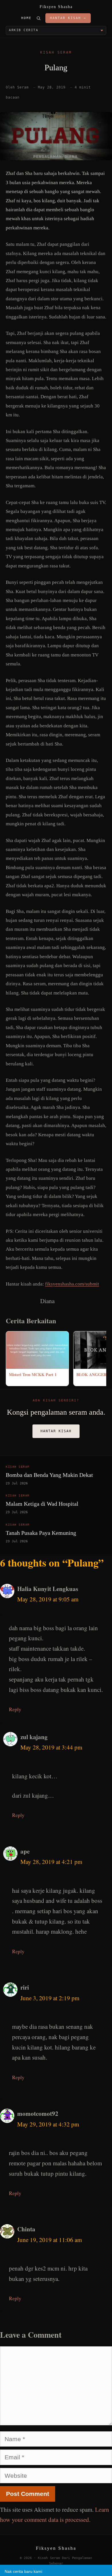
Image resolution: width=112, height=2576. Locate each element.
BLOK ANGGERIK (94, 1374)
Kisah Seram (56, 52)
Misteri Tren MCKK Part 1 (33, 1374)
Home (26, 18)
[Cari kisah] (38, 18)
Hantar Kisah (56, 1431)
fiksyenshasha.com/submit (72, 1284)
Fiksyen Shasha (56, 7)
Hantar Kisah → (68, 18)
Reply (15, 1709)
